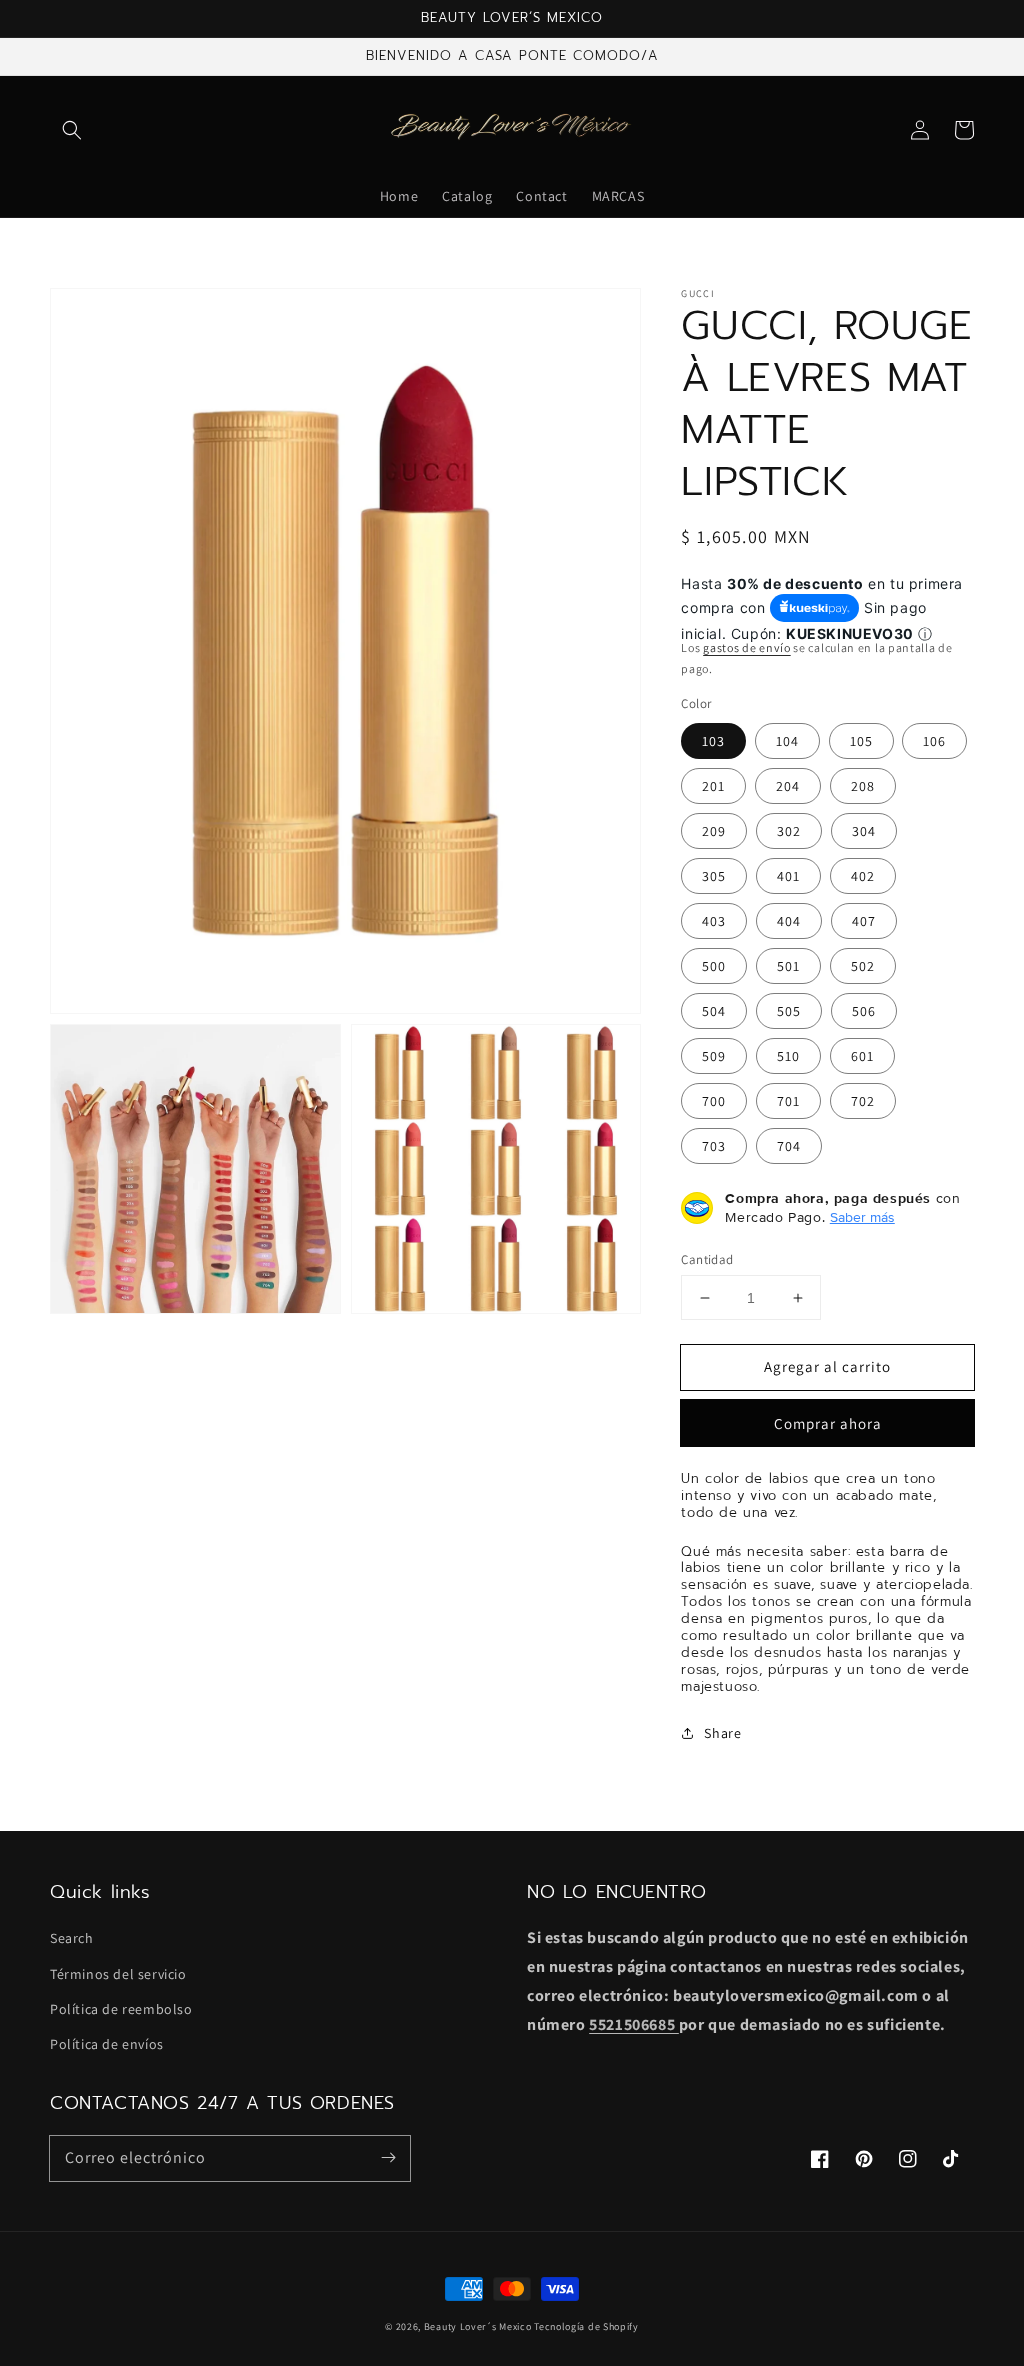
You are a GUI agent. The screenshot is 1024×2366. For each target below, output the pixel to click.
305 (714, 876)
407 (864, 921)
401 (788, 876)
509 (714, 1056)
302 (789, 831)
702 (863, 1101)
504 (714, 1011)
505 (789, 1011)
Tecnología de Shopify (586, 2326)
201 (713, 786)
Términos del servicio (118, 1974)
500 (714, 966)
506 (864, 1011)
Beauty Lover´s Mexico (478, 2326)
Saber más (862, 1217)
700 (714, 1101)
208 (863, 786)
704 (789, 1146)
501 (788, 966)
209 (714, 831)
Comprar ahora (828, 1423)
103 (713, 741)
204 (788, 786)
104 (787, 741)
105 (861, 741)
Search (72, 1938)
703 (714, 1146)
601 (862, 1056)
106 (934, 741)
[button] (72, 130)
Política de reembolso (121, 2009)
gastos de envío (747, 647)
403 (714, 921)
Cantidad (707, 1259)
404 (789, 921)
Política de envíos (107, 2044)
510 (788, 1056)
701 (788, 1101)
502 (863, 966)
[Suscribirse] (388, 2158)
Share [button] (722, 1733)
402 (863, 876)
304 (864, 831)
